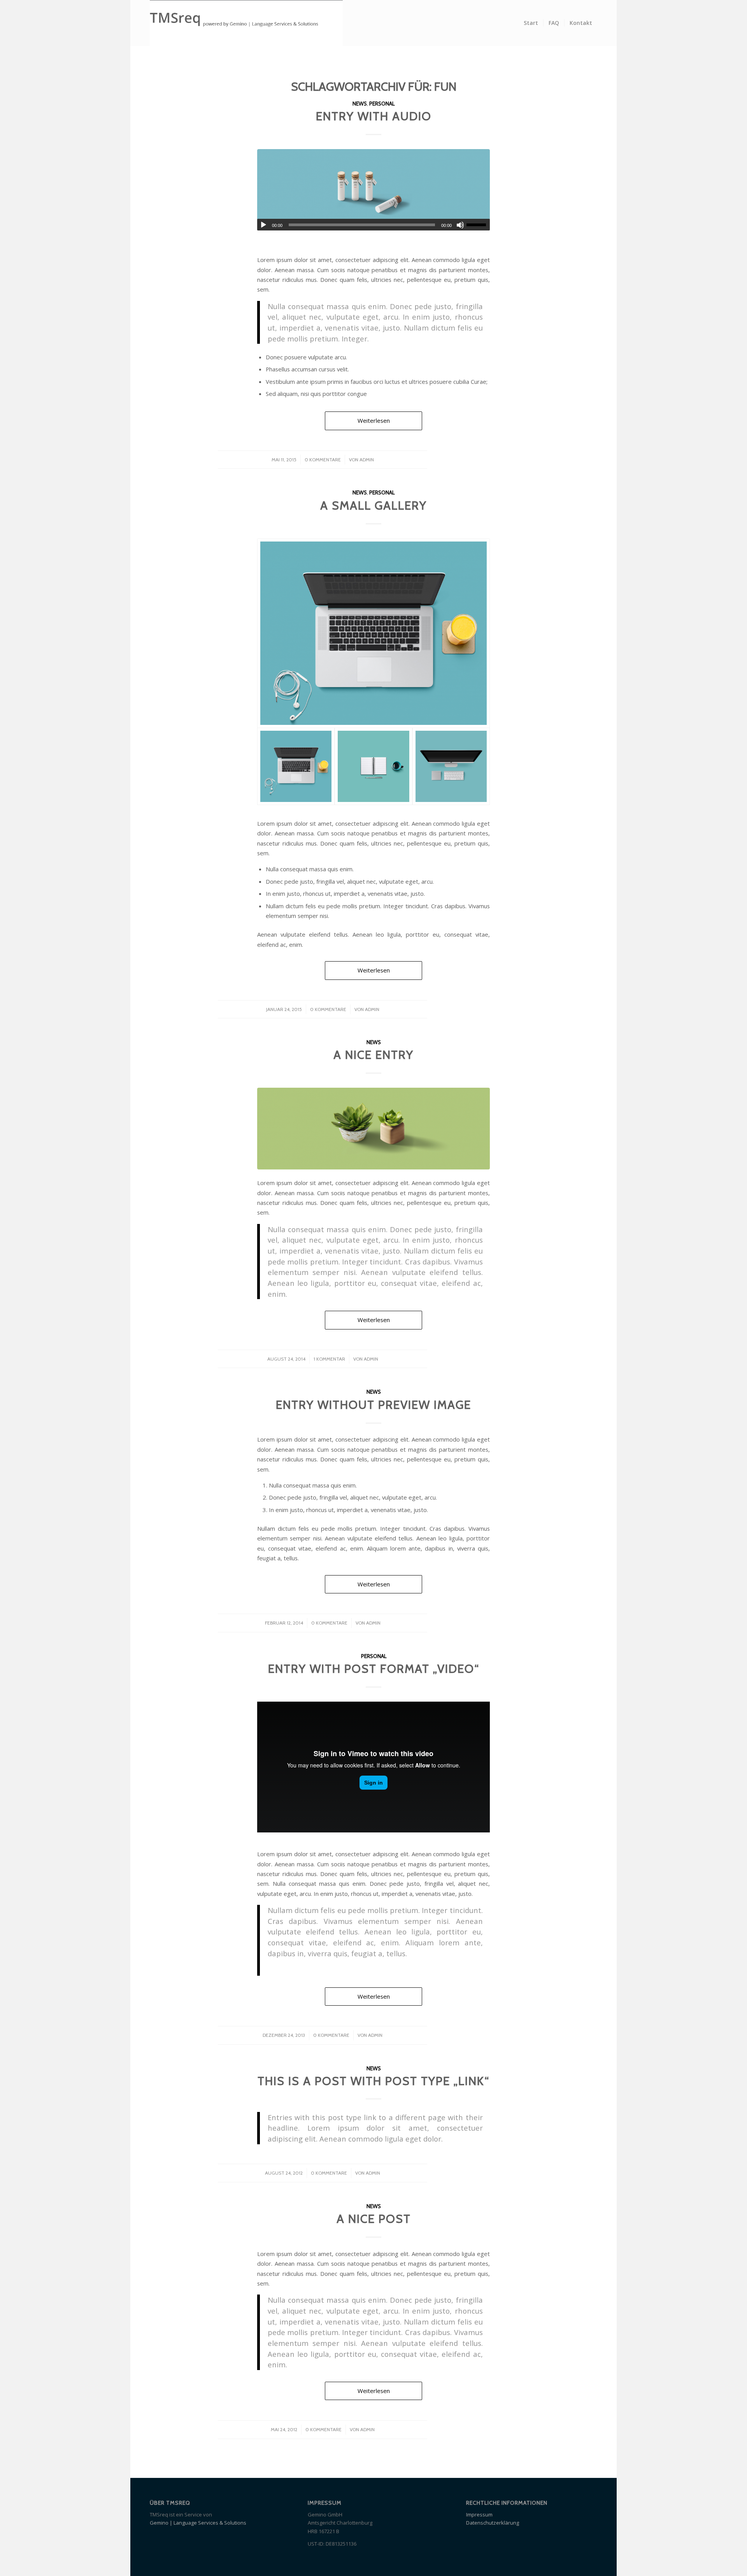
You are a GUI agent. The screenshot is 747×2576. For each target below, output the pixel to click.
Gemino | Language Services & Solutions (198, 2523)
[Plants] (373, 1128)
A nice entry (373, 1055)
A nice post (374, 2219)
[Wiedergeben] (263, 225)
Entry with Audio (374, 116)
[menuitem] (531, 23)
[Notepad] (373, 766)
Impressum (479, 2514)
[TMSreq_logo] (246, 23)
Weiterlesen (374, 420)
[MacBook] (373, 633)
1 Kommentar (329, 1359)
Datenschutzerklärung (493, 2523)
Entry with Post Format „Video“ (374, 1669)
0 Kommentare (323, 460)
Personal (382, 104)
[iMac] (451, 766)
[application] (373, 225)
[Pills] (373, 190)
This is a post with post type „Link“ (373, 2081)
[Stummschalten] (460, 225)
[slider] (478, 225)
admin (367, 460)
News (360, 104)
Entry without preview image (373, 1405)
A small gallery (373, 506)
